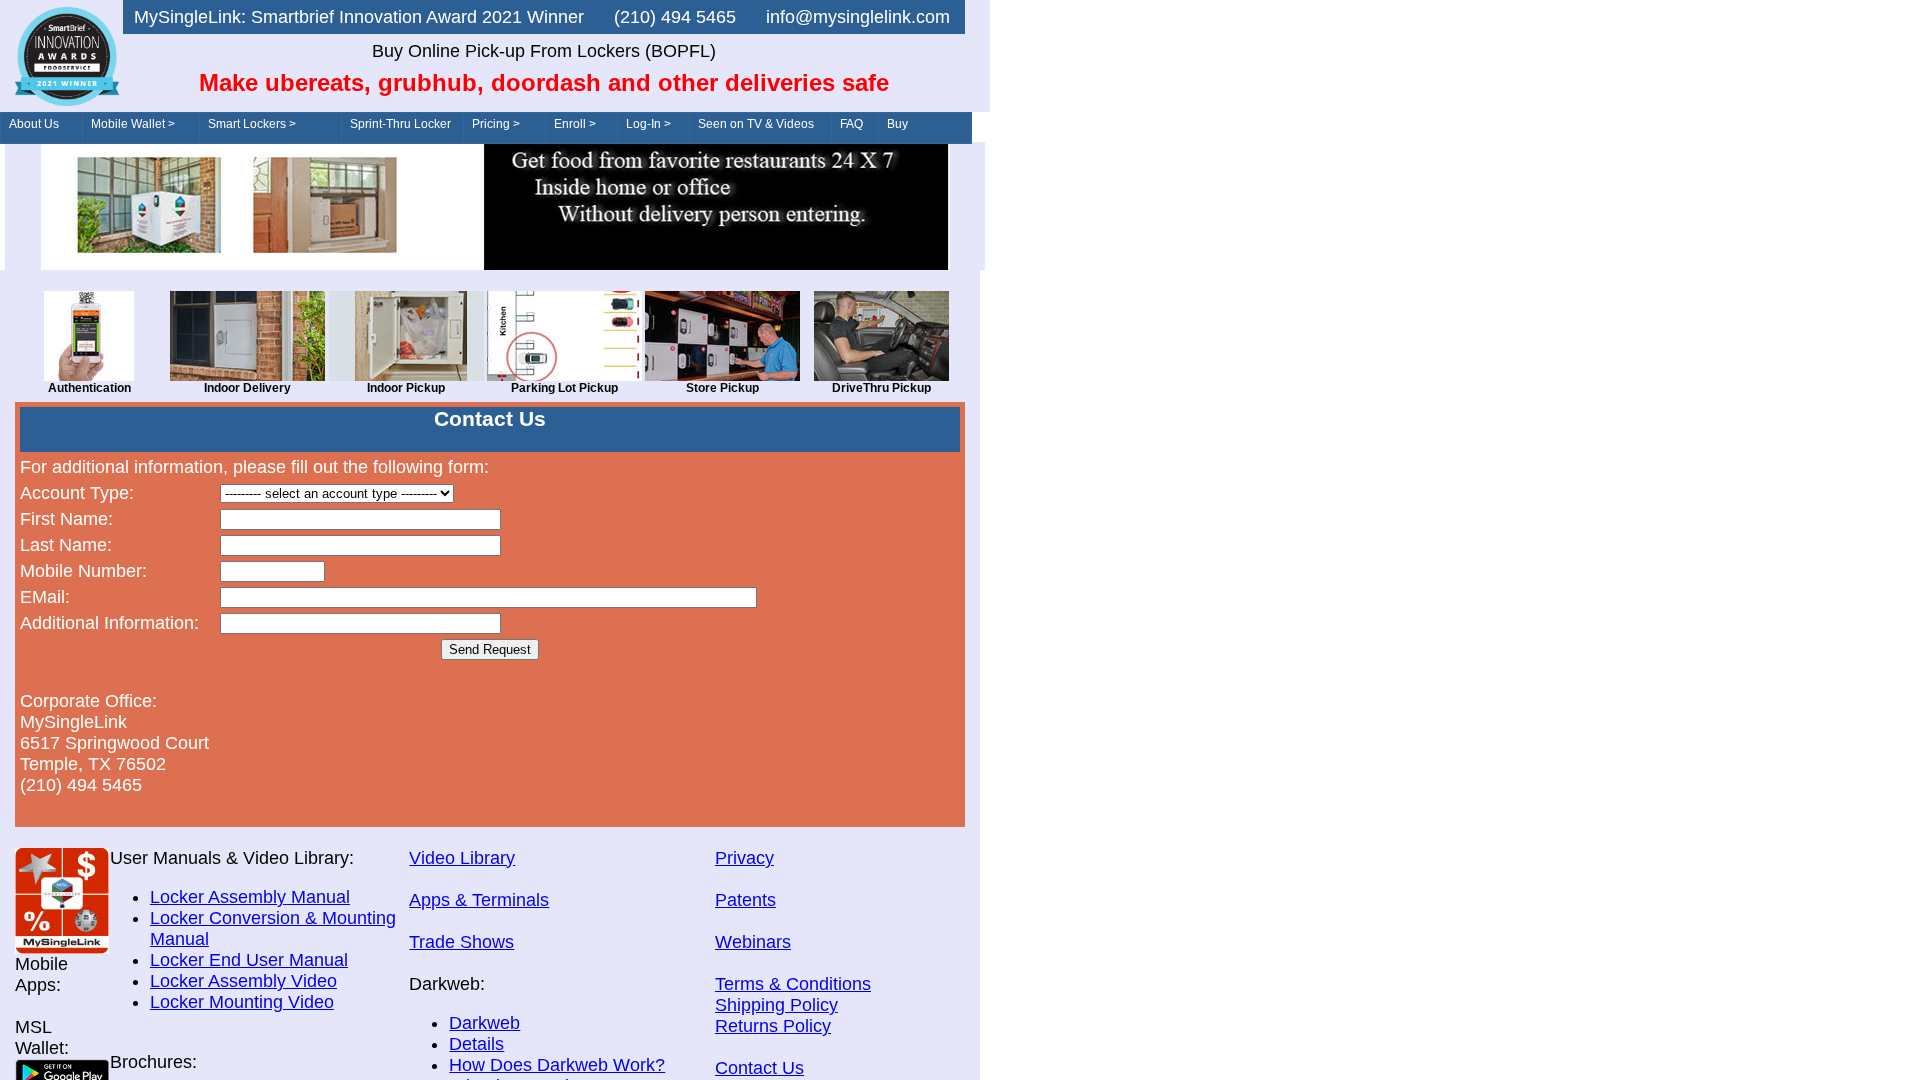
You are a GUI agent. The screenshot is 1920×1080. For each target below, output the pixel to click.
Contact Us (759, 1068)
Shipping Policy (776, 1005)
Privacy (744, 858)
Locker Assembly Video (243, 981)
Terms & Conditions (793, 984)
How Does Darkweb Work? (557, 1065)
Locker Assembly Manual (250, 897)
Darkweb (484, 1023)
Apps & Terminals (479, 900)
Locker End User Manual (249, 960)
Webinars (753, 942)
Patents (745, 900)
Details (476, 1044)
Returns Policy (773, 1026)
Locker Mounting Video (242, 1002)
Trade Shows (461, 942)
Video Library (462, 858)
